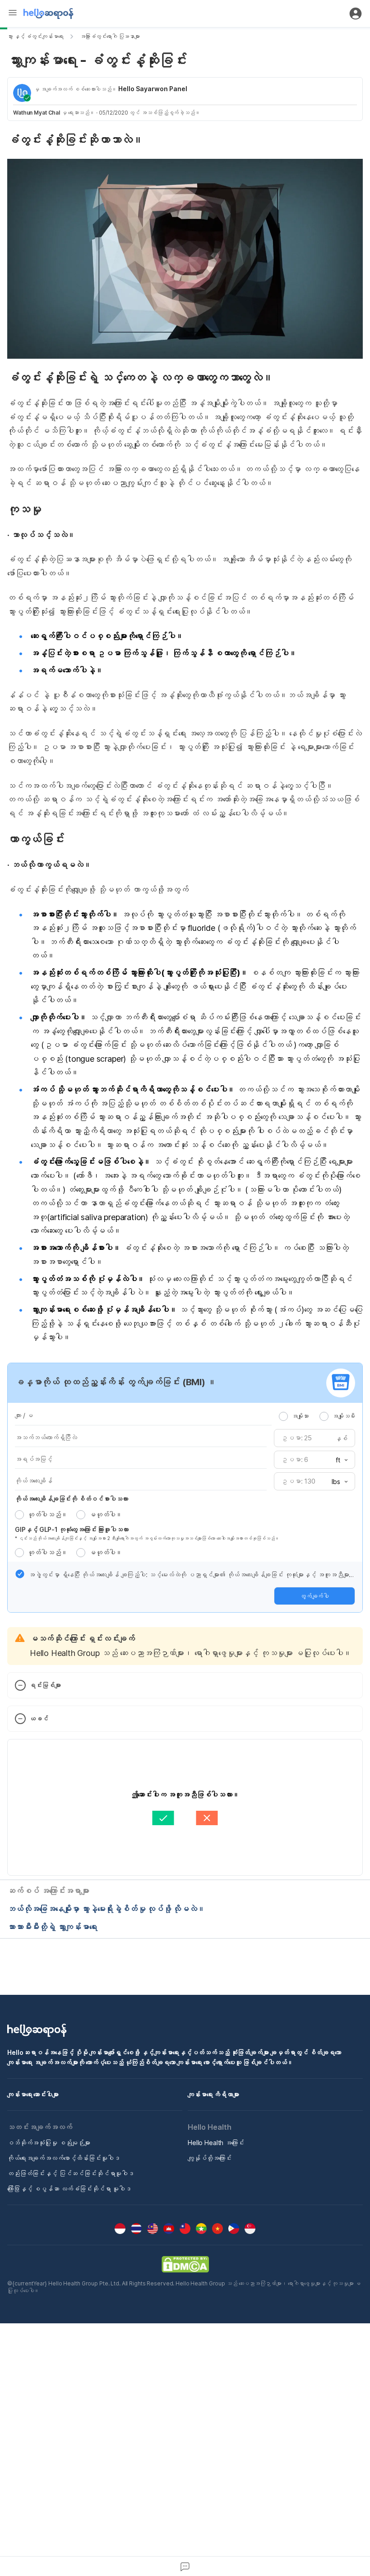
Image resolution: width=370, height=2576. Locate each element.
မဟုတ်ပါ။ (106, 1515)
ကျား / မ (24, 1415)
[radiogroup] (317, 1416)
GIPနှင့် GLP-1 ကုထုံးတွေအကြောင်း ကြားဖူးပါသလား (72, 1529)
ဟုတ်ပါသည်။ (47, 1515)
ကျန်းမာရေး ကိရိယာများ (213, 2094)
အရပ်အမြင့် (34, 1459)
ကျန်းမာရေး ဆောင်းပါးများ (33, 2094)
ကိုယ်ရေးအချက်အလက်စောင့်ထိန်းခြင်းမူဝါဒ (63, 2158)
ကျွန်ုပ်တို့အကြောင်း (210, 2158)
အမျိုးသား (300, 1416)
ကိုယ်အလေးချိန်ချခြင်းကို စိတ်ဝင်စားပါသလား (72, 1499)
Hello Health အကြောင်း (216, 2143)
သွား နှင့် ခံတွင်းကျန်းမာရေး (35, 36)
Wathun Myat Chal (37, 113)
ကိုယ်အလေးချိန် (34, 1481)
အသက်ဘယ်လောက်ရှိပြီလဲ (46, 1437)
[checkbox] (20, 1574)
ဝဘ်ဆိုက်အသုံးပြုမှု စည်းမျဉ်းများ (49, 2143)
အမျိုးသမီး (344, 1416)
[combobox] (339, 1460)
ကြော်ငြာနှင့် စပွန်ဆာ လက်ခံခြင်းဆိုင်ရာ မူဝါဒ (69, 2189)
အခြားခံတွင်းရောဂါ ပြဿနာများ (110, 36)
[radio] (283, 1416)
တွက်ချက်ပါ (314, 1596)
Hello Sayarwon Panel (153, 89)
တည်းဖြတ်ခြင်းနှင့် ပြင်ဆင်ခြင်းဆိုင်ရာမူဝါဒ (71, 2173)
